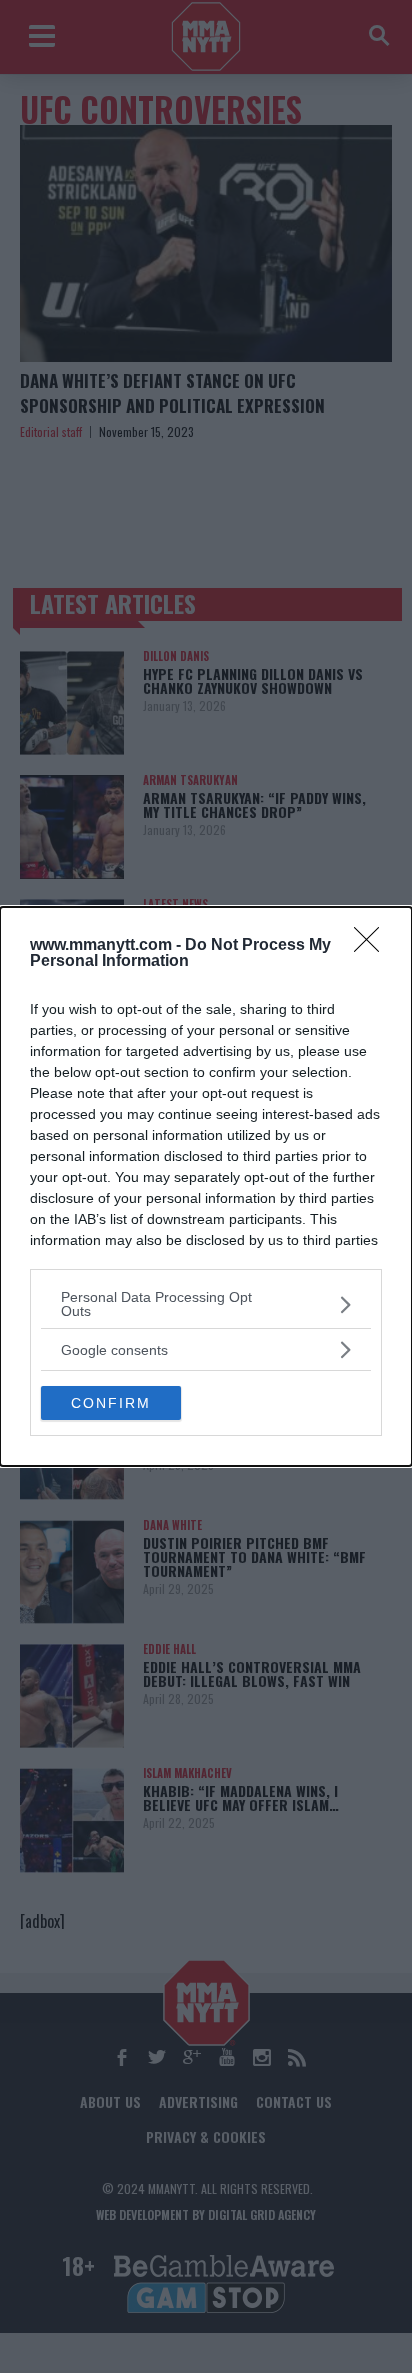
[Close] (373, 946)
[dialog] (206, 1186)
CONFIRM (111, 1403)
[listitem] (206, 1304)
